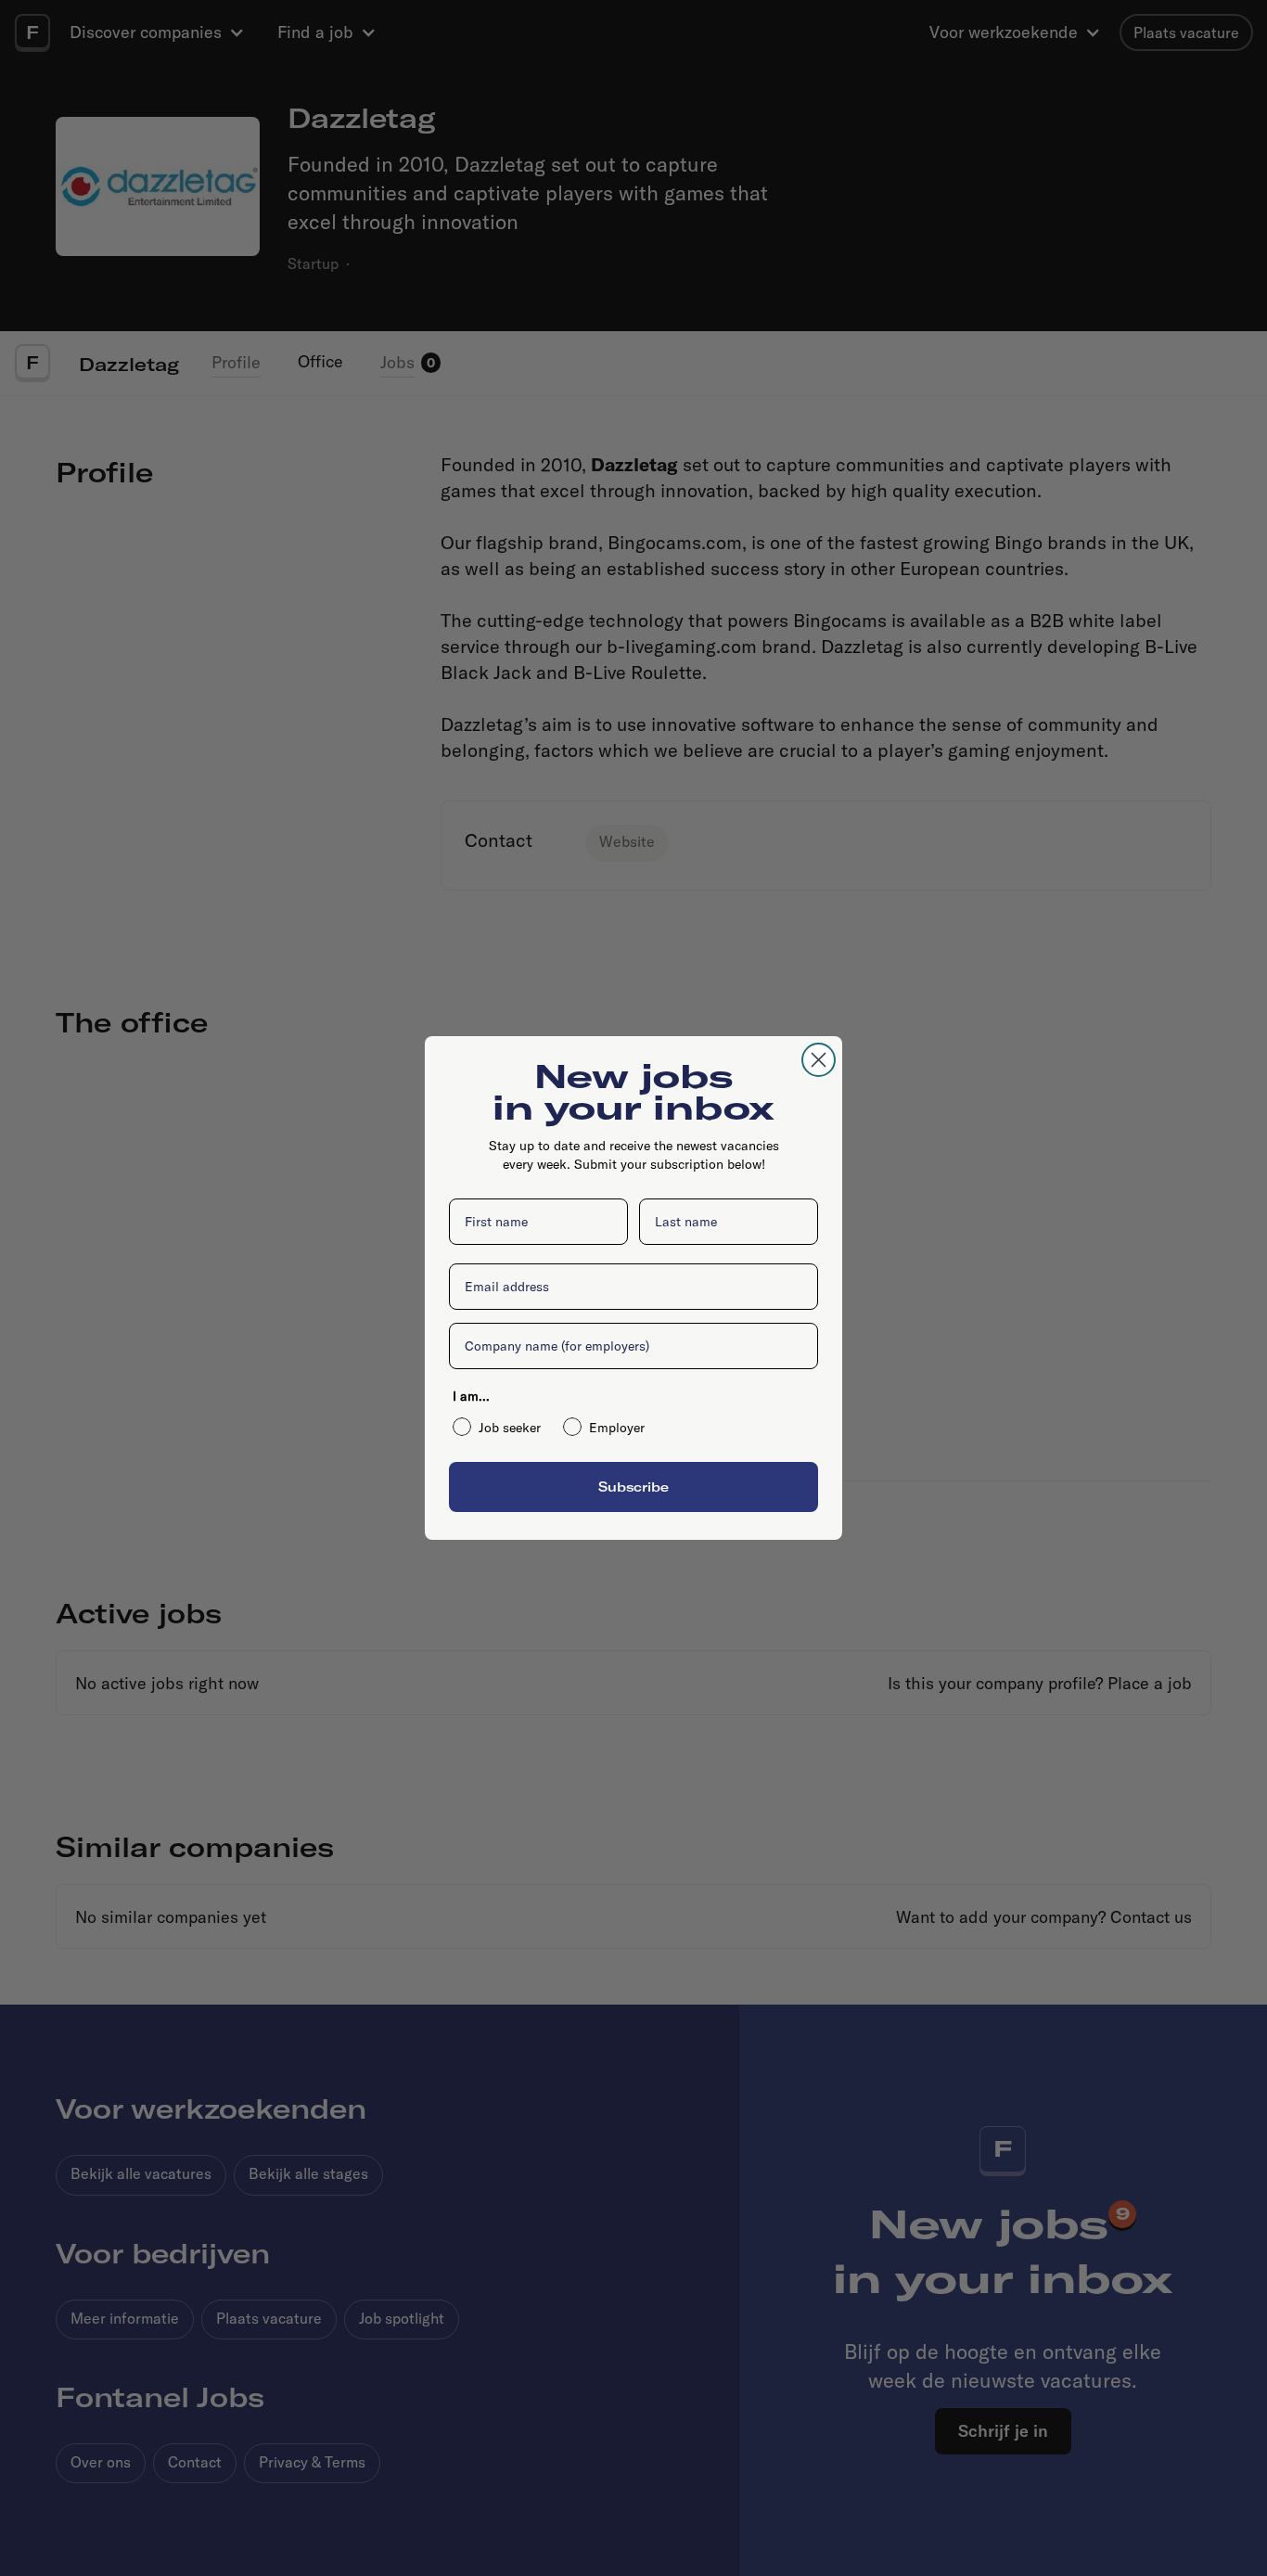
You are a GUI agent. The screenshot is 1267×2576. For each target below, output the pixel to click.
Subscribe (633, 1487)
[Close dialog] (819, 1060)
